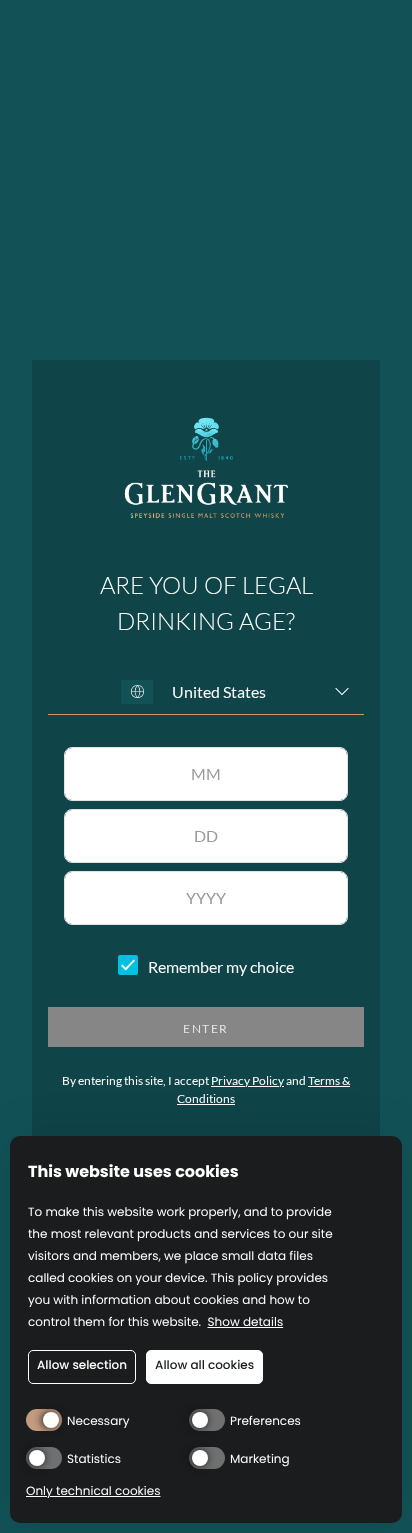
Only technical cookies (93, 1492)
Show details (246, 1323)
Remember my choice (221, 967)
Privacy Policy (247, 1080)
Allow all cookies (204, 1365)
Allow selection (82, 1365)
